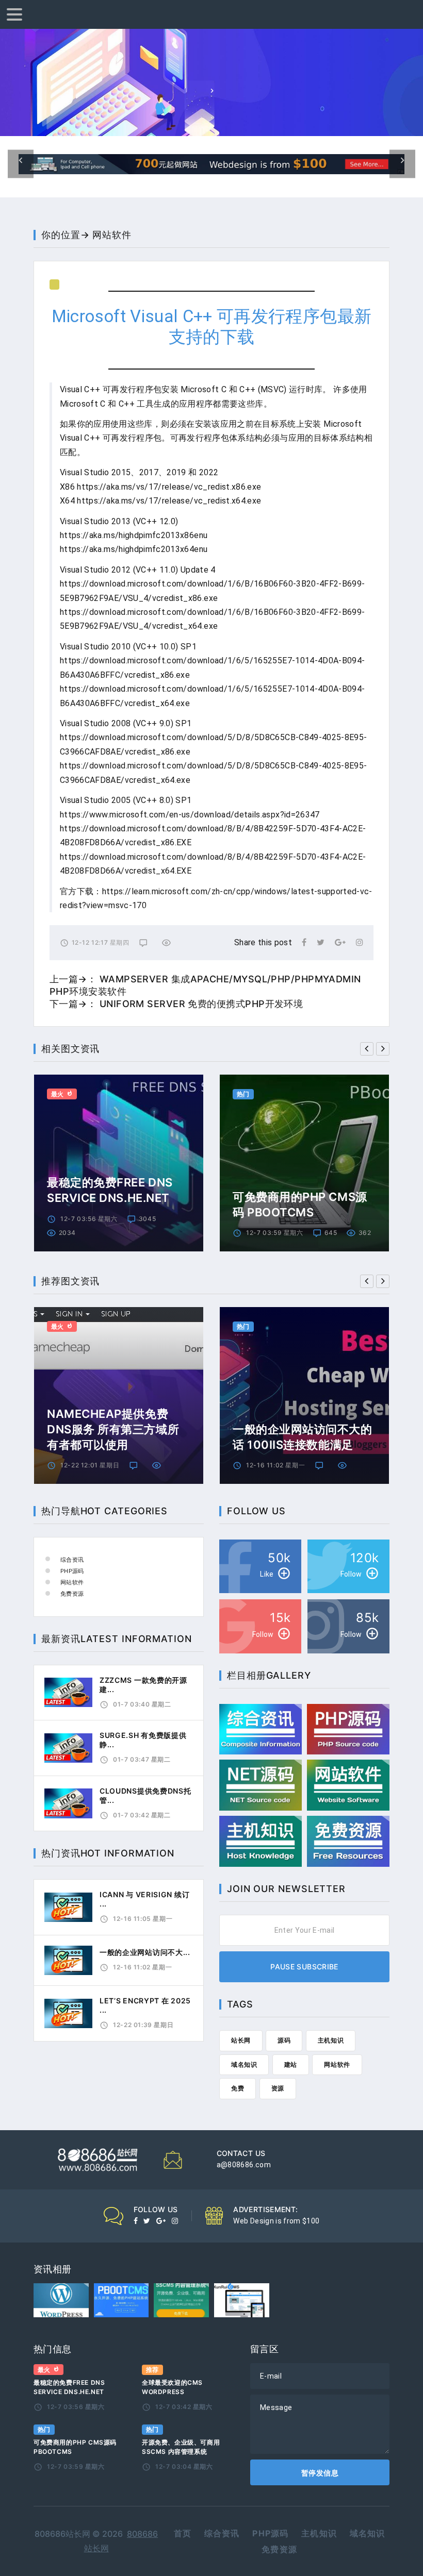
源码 (284, 2040)
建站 (291, 2064)
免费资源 (72, 1594)
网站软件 (112, 235)
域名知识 (244, 2064)
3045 (147, 1219)
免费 (238, 2088)
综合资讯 (72, 1560)
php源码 (270, 2533)
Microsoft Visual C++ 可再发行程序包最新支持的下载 (212, 327)
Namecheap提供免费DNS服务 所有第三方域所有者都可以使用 (113, 1429)
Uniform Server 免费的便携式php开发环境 (201, 1004)
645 (331, 1233)
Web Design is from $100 (276, 2221)
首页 (183, 2533)
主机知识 (331, 2040)
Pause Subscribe (304, 1967)
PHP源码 (72, 1571)
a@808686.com (244, 2165)
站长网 (241, 2040)
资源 (278, 2088)
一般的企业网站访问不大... (145, 1952)
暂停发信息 (320, 2473)
